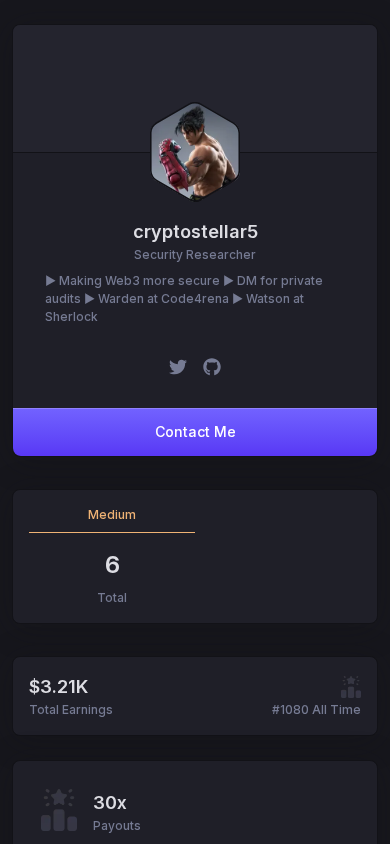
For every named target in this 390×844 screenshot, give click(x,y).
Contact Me (195, 431)
